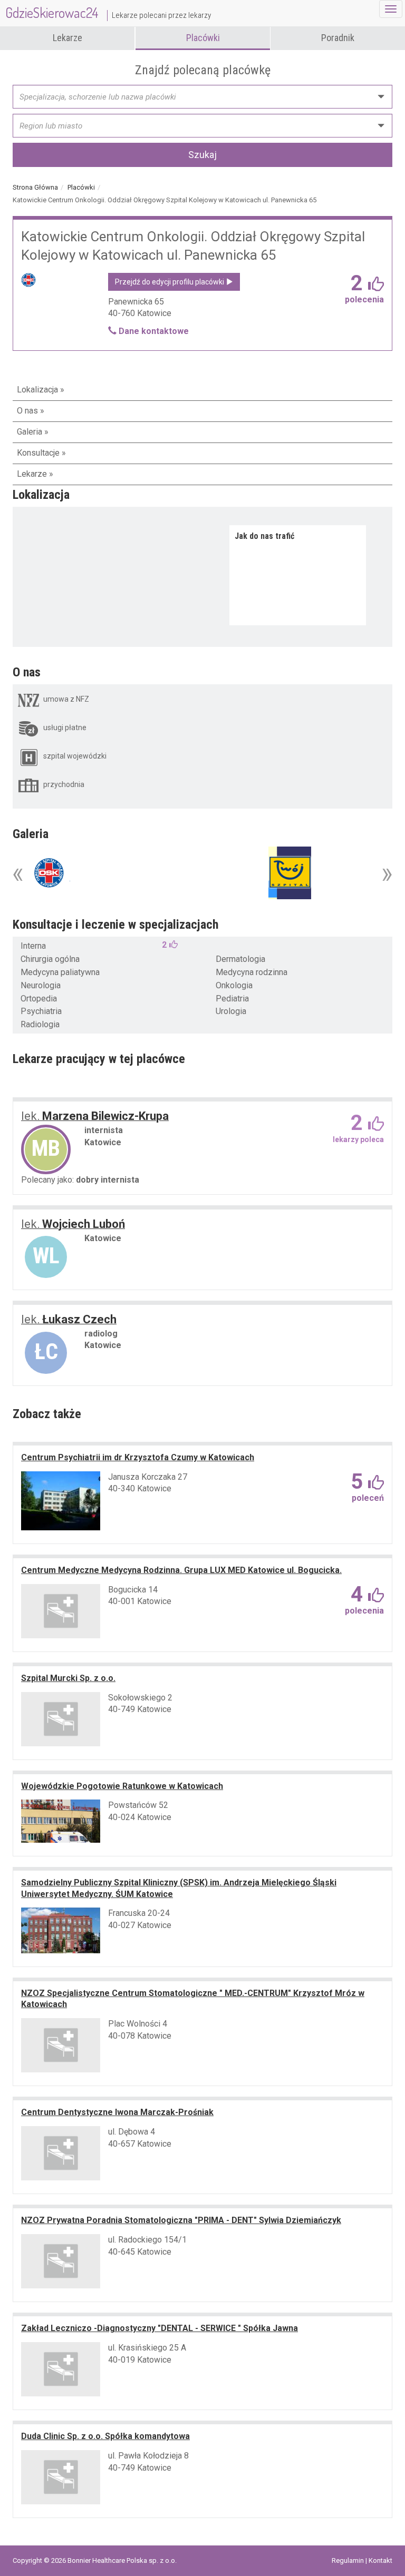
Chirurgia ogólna (50, 959)
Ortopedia (39, 999)
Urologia (231, 1011)
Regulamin (349, 2560)
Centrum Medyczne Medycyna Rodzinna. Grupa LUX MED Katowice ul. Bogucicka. (181, 1570)
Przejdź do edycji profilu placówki (170, 282)
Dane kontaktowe (153, 331)
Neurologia (41, 985)
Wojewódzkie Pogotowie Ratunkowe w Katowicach (122, 1786)
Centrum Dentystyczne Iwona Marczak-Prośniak (117, 2112)
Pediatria (232, 999)
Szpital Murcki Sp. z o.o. (68, 1678)
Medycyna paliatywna (60, 972)
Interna (33, 946)
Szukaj (202, 155)
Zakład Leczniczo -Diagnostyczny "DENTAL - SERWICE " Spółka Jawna (160, 2328)
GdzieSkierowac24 (108, 12)
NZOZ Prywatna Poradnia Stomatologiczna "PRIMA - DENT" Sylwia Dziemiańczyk (181, 2220)
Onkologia (234, 985)
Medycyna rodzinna (252, 972)
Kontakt (380, 2560)
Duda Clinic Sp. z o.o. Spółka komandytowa (105, 2436)
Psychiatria (41, 1011)
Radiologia (40, 1024)
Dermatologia (240, 959)
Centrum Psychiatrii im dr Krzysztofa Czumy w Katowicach (138, 1457)
